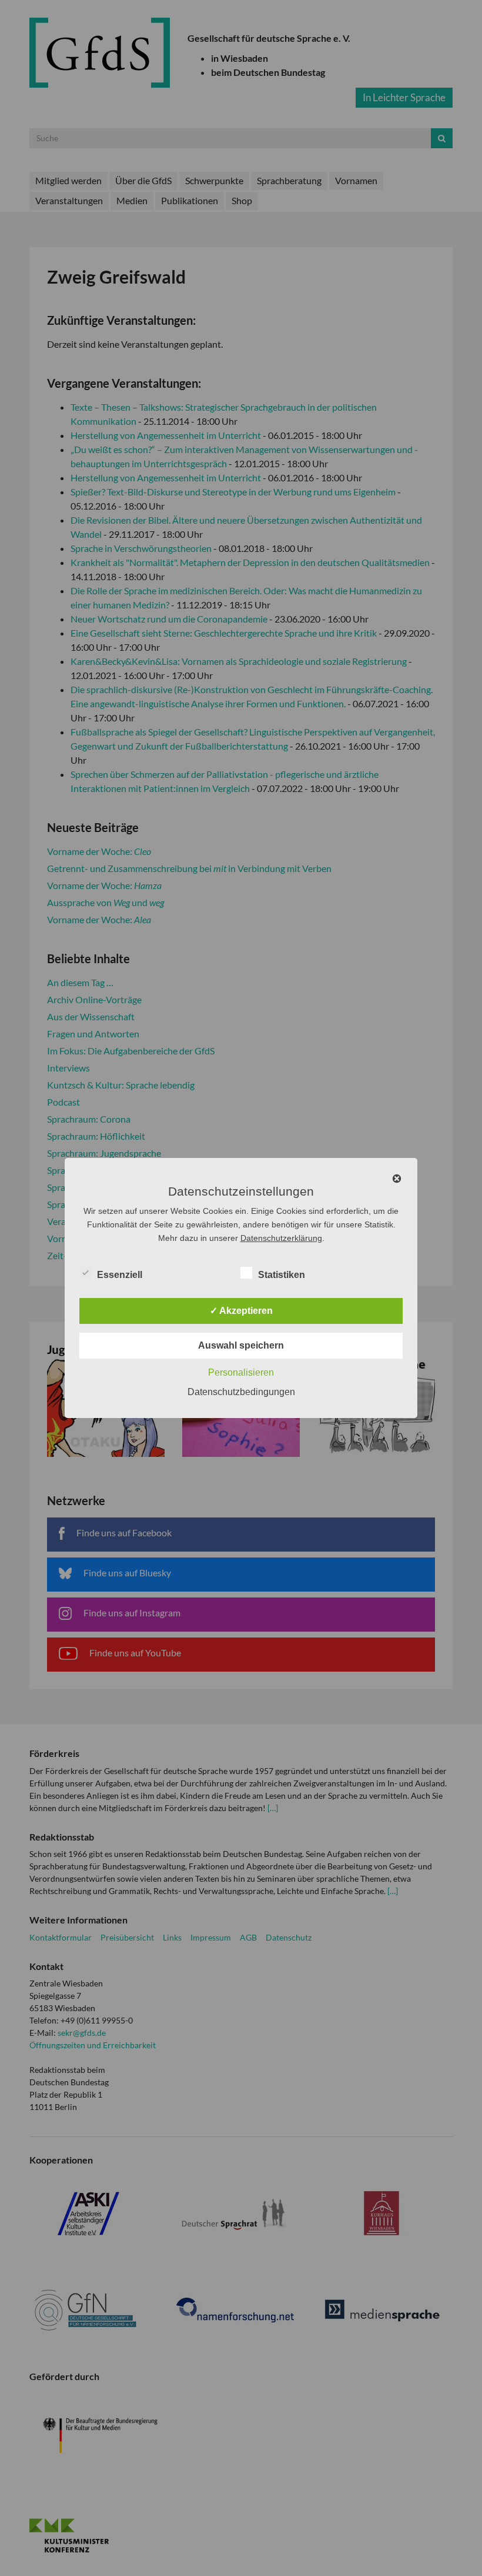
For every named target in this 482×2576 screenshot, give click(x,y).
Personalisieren (241, 1372)
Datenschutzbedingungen (241, 1392)
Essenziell (120, 1275)
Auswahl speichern (241, 1345)
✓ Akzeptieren (241, 1311)
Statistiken (282, 1275)
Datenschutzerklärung (281, 1238)
